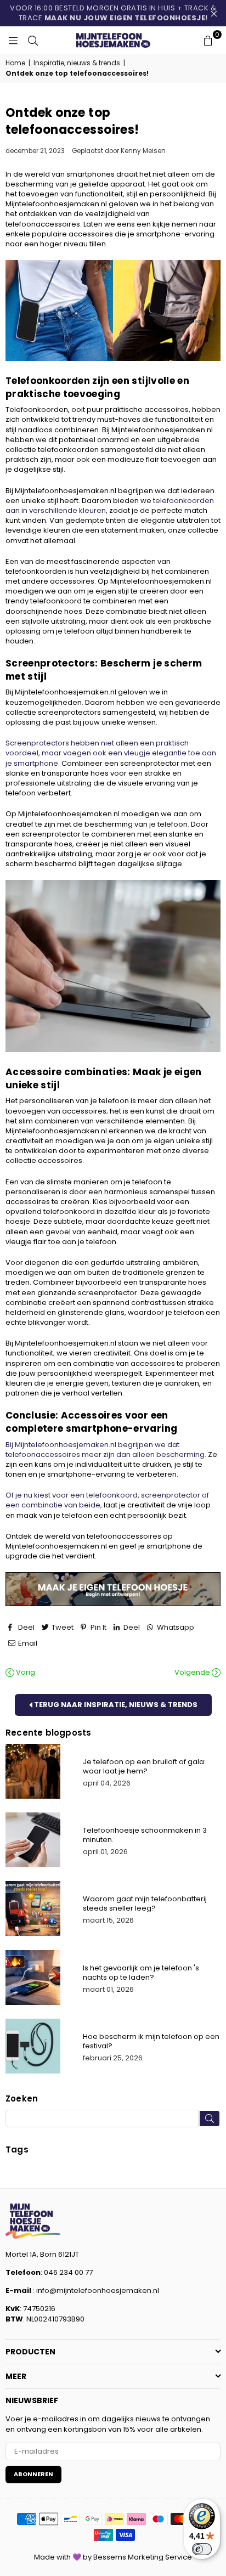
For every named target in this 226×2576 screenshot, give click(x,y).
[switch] (202, 2549)
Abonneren (33, 2474)
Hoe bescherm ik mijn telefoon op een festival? (151, 2041)
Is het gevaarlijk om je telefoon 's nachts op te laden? (141, 1973)
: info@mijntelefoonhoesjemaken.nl (95, 2290)
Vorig (25, 1673)
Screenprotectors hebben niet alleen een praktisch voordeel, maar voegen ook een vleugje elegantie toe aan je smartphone (111, 753)
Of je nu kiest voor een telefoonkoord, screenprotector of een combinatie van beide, (107, 1500)
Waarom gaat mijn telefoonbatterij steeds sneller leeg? (145, 1903)
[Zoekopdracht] (33, 40)
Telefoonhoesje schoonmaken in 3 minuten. (145, 1835)
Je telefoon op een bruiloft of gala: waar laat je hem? (144, 1766)
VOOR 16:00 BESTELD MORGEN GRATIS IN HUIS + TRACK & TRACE (113, 13)
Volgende (193, 1673)
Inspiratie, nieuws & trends (77, 63)
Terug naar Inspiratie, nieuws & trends (115, 1705)
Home (15, 63)
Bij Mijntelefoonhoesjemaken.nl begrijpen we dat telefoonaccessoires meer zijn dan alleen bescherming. (106, 1450)
